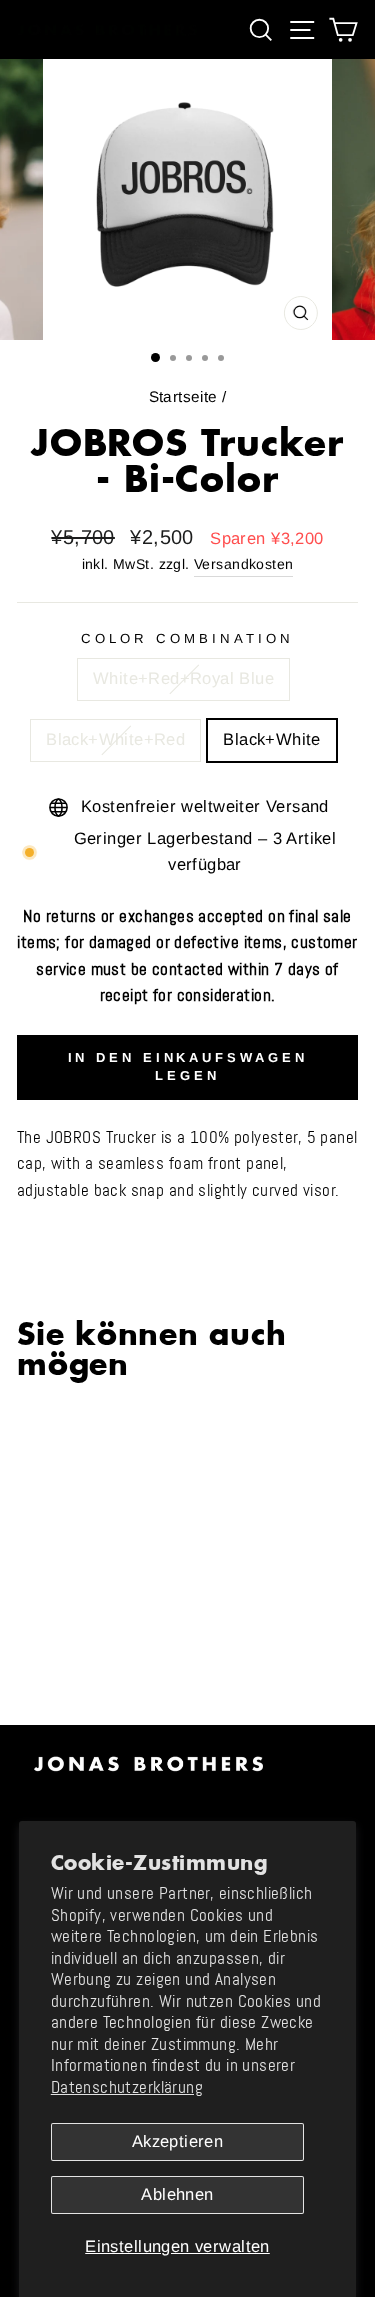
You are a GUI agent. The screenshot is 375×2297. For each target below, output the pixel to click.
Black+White (272, 739)
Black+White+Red (115, 739)
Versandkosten (243, 564)
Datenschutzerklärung (127, 2087)
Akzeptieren (178, 2141)
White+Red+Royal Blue (183, 678)
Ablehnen (177, 2194)
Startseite (183, 396)
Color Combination (187, 638)
